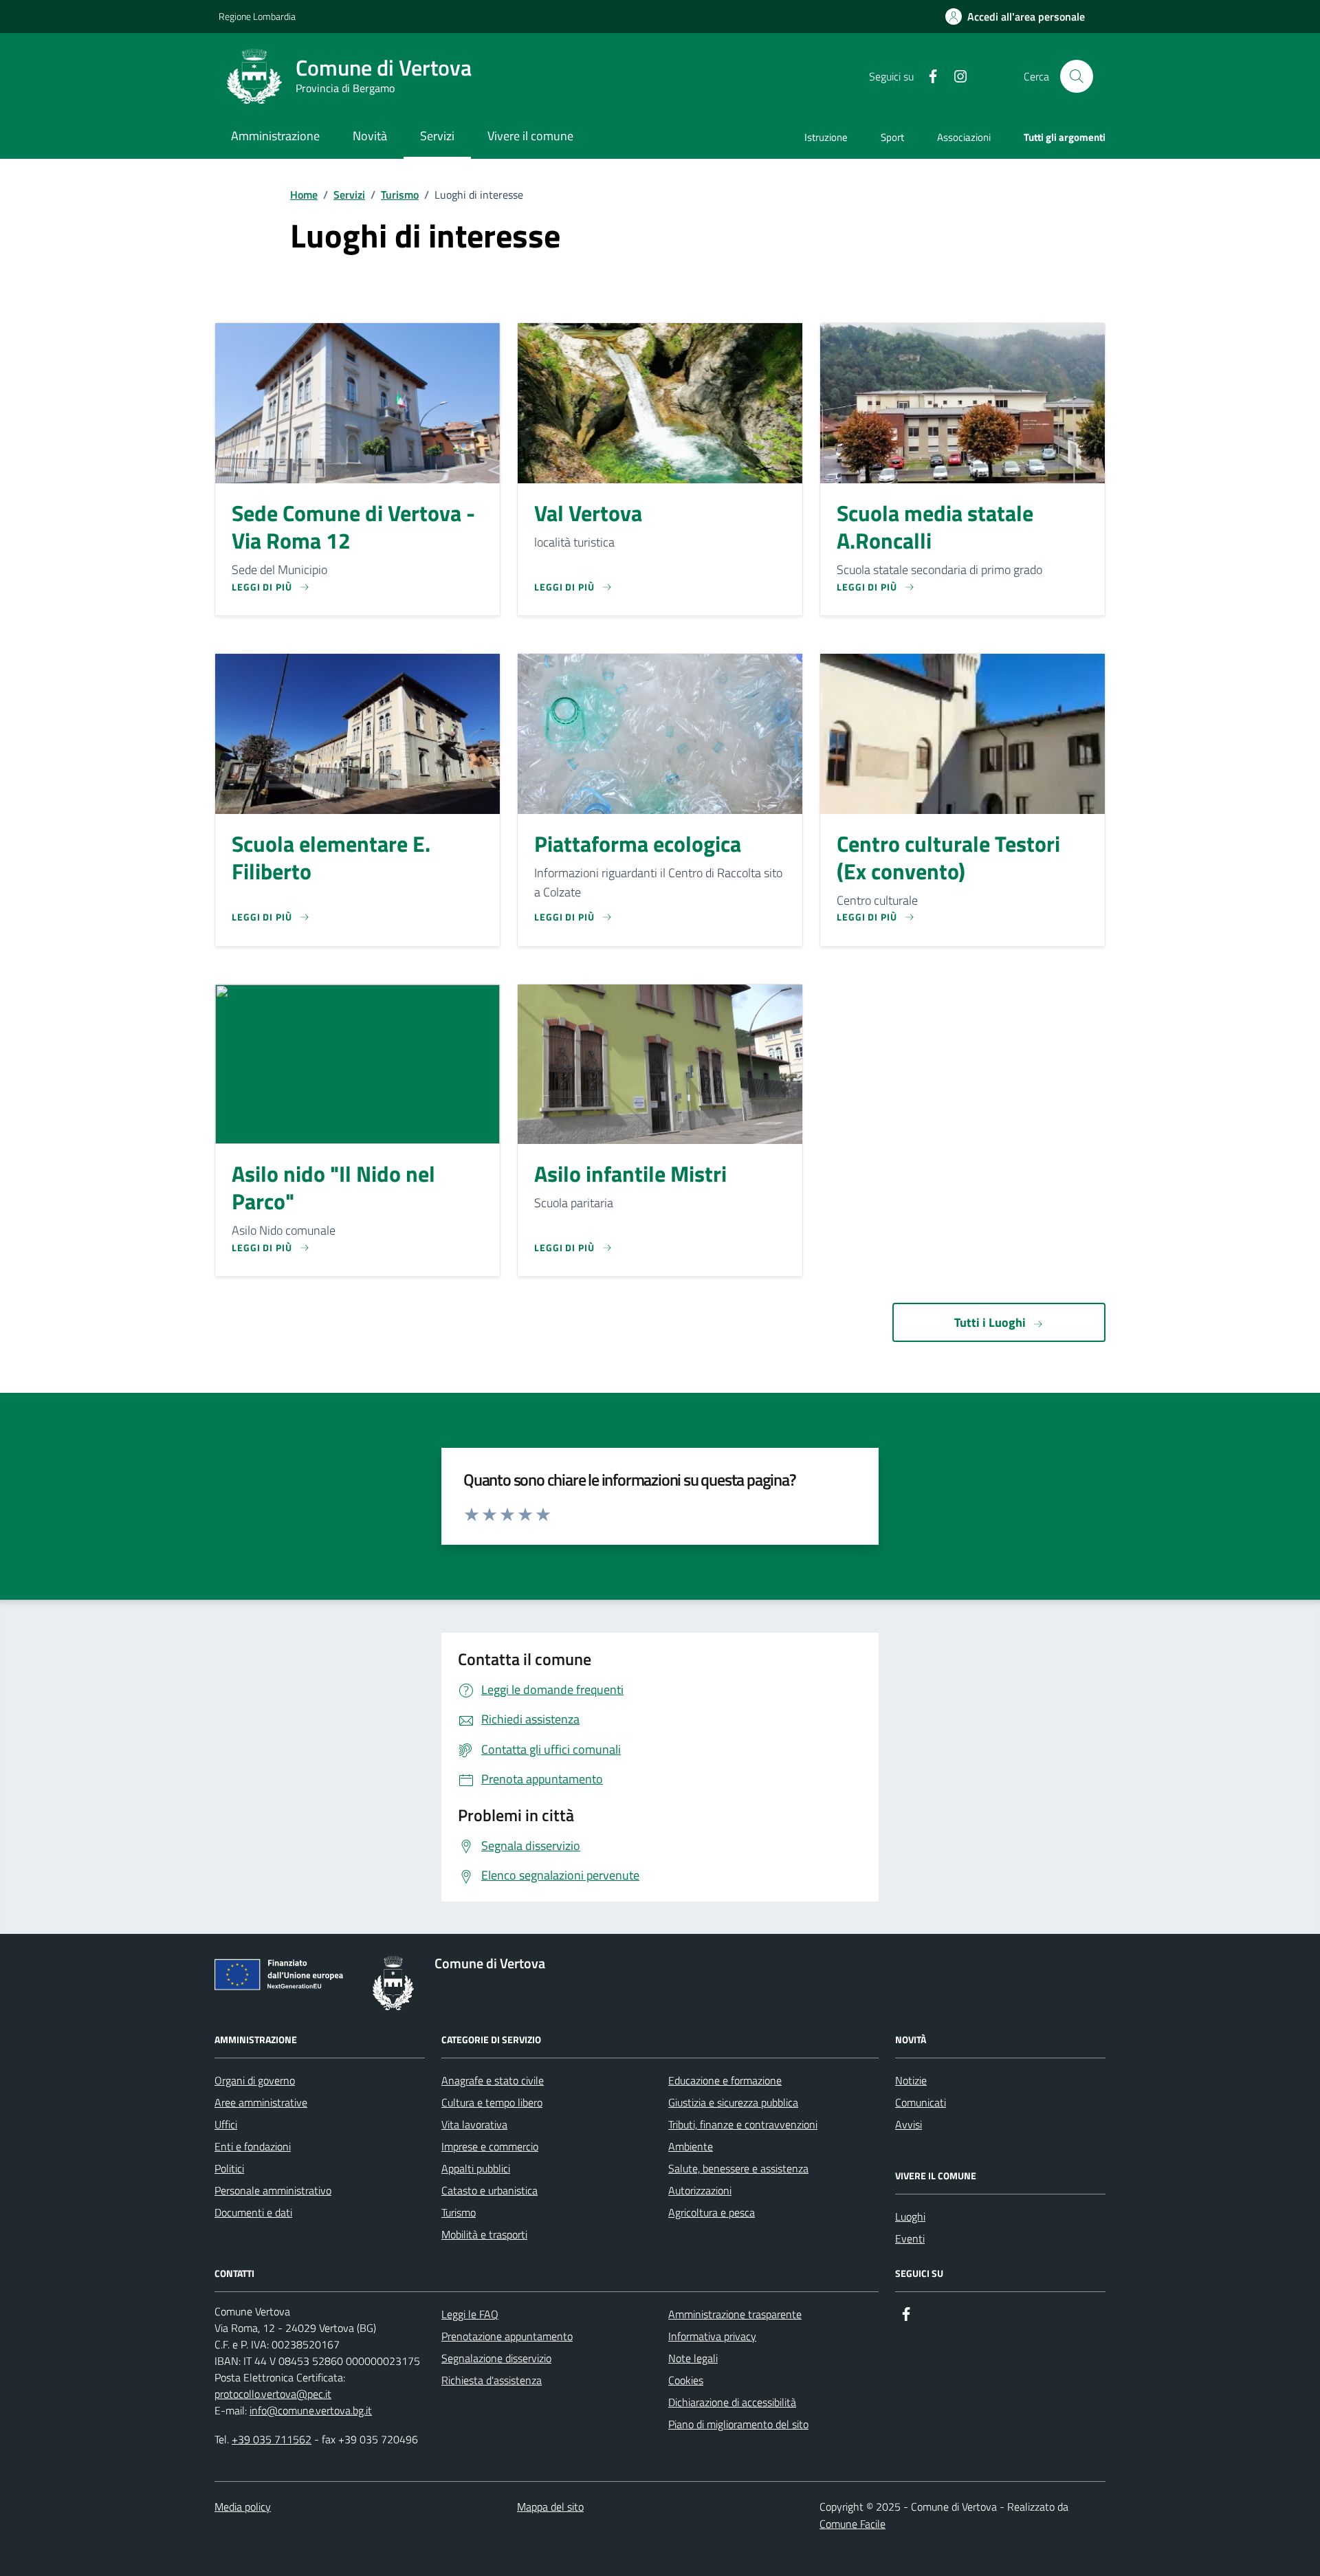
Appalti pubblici (476, 2168)
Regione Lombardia (257, 16)
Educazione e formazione (725, 2080)
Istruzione (826, 137)
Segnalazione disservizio (496, 2358)
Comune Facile (852, 2524)
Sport (892, 137)
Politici (229, 2168)
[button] (1015, 17)
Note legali (693, 2358)
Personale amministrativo (273, 2190)
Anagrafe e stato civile (493, 2080)
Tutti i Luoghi (990, 1322)
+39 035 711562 (272, 2439)
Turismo (400, 195)
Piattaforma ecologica (638, 844)
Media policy (243, 2507)
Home (304, 195)
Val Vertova (588, 514)
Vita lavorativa (474, 2124)
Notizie (911, 2080)
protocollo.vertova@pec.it (273, 2394)
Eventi (910, 2238)
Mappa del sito (550, 2507)
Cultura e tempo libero (492, 2102)
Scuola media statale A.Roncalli (935, 527)
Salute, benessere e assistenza (738, 2168)
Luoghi (910, 2216)
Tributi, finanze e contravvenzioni (743, 2124)
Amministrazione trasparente (735, 2314)
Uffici (226, 2124)
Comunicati (921, 2102)
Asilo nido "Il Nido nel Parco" (333, 1188)
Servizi (349, 195)
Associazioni (964, 137)
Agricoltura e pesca (712, 2212)
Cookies (686, 2380)
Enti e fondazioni (253, 2146)
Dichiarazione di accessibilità (732, 2402)
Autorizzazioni (700, 2190)
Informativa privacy (712, 2336)
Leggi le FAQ (470, 2314)
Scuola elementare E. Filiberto (331, 858)
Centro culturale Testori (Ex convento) (948, 858)
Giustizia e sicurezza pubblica (733, 2102)
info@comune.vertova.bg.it (311, 2410)
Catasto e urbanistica (489, 2190)
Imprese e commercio (490, 2146)
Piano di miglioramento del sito (738, 2424)
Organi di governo (255, 2080)
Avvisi (909, 2124)
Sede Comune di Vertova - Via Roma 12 (353, 527)
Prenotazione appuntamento (507, 2336)
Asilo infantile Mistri (630, 1174)
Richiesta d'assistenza (492, 2380)
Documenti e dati (253, 2212)
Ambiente (691, 2146)
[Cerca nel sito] (1077, 76)
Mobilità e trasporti (484, 2234)
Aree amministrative (261, 2102)
